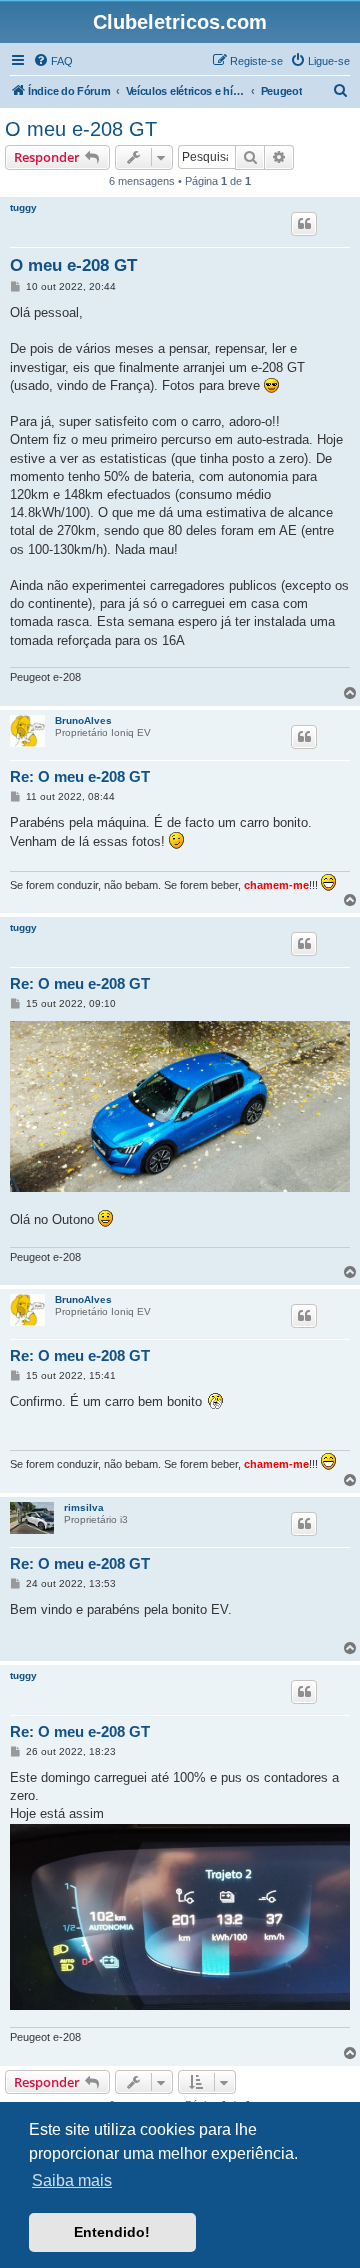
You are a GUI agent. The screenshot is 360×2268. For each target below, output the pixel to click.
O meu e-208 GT (81, 129)
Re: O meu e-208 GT (80, 776)
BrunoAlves (83, 720)
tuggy (23, 207)
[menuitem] (53, 61)
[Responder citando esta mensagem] (304, 224)
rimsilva (84, 1507)
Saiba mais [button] (72, 2180)
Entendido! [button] (112, 2232)
